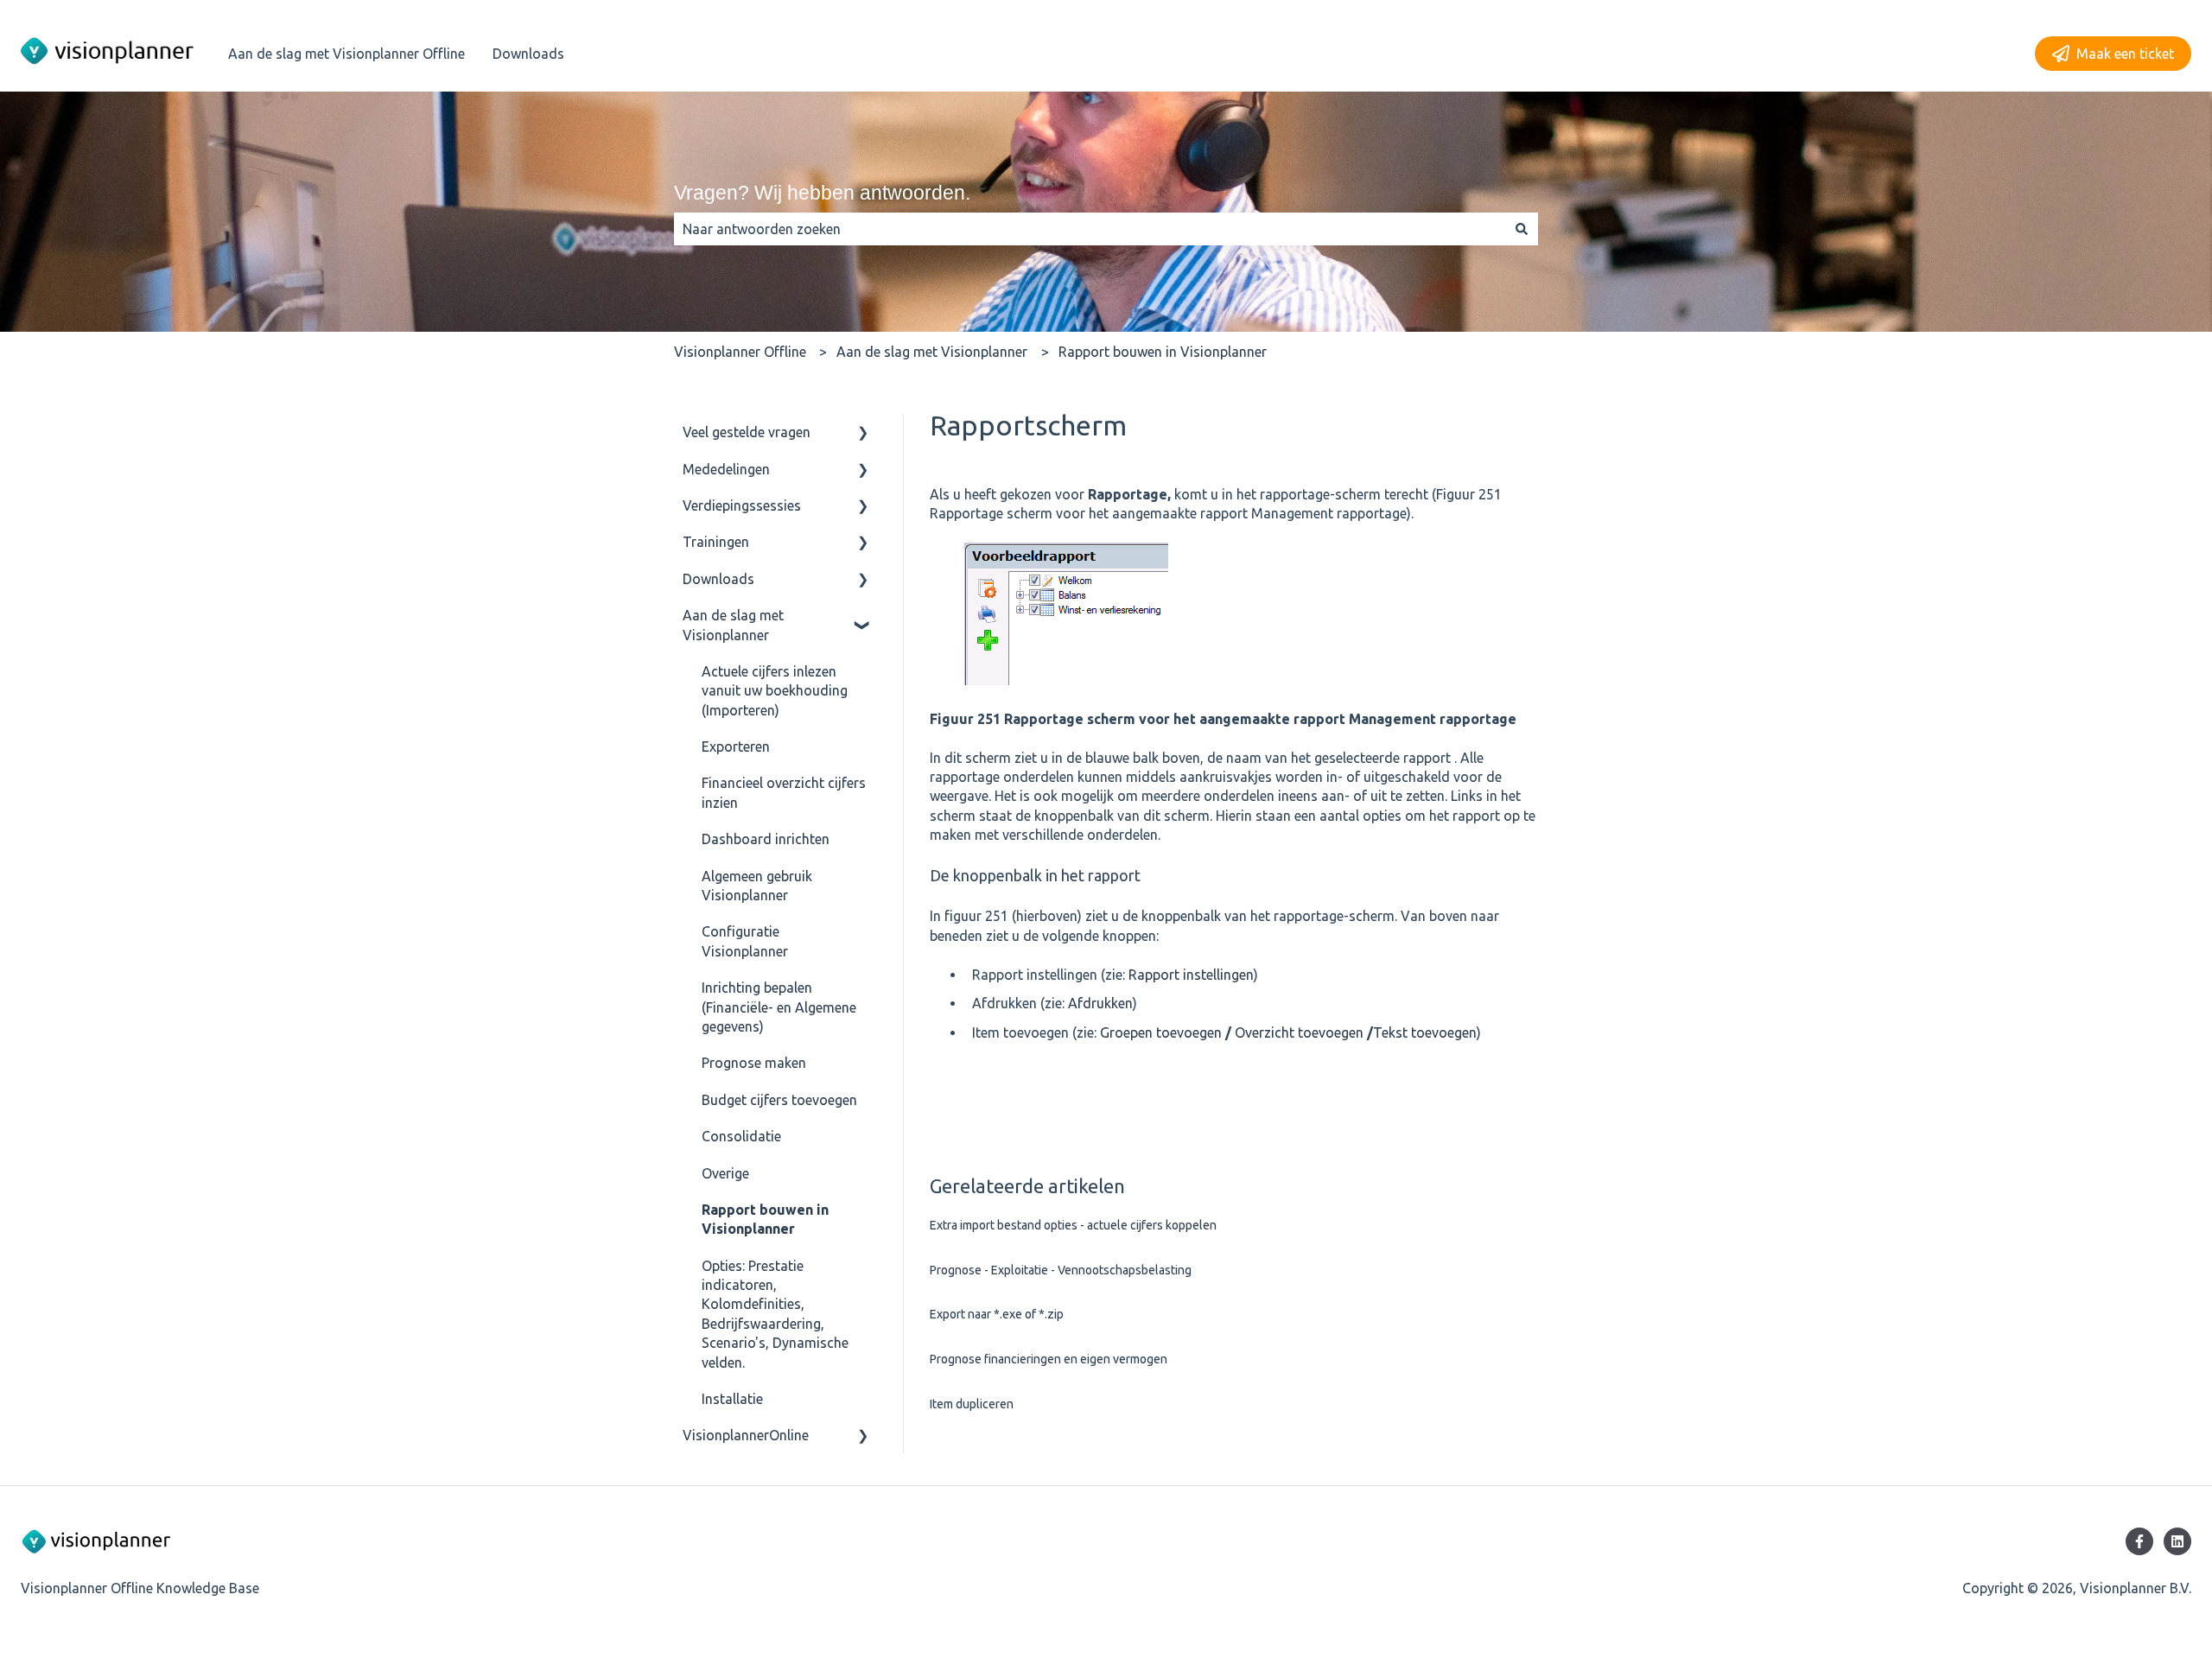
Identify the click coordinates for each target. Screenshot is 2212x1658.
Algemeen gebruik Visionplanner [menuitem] (757, 886)
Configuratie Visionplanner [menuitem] (745, 941)
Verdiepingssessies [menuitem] (742, 505)
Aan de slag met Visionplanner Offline (346, 54)
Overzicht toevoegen (1299, 1032)
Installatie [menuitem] (732, 1399)
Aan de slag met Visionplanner (932, 352)
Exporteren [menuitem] (736, 746)
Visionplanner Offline (740, 352)
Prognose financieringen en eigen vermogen (1049, 1359)
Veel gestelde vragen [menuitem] (747, 432)
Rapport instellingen (1191, 975)
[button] (863, 433)
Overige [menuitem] (725, 1173)
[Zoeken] (1522, 229)
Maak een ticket (2125, 54)
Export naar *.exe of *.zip (997, 1314)
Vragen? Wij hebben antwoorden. (822, 193)
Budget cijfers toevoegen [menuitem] (779, 1100)
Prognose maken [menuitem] (754, 1063)
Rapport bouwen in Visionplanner (1163, 352)
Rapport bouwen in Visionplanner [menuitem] (765, 1219)
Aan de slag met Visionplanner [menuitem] (733, 625)
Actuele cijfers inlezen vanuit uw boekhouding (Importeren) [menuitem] (775, 691)
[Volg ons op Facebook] (2139, 1541)
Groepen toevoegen (1161, 1032)
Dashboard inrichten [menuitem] (766, 839)
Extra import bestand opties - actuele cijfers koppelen (1073, 1225)
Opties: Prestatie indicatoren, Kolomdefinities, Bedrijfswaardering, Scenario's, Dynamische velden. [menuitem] (775, 1314)
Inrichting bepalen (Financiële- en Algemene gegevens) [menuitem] (779, 1007)
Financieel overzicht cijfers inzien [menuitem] (784, 792)
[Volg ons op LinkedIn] (2177, 1541)
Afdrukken (1100, 1003)
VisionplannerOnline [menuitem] (746, 1435)
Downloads (528, 54)
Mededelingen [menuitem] (726, 469)
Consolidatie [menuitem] (741, 1136)
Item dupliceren (972, 1404)
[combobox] (1090, 229)
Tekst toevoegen (1425, 1032)
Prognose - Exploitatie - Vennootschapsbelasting (1061, 1270)
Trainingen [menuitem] (716, 542)
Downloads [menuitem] (718, 579)
